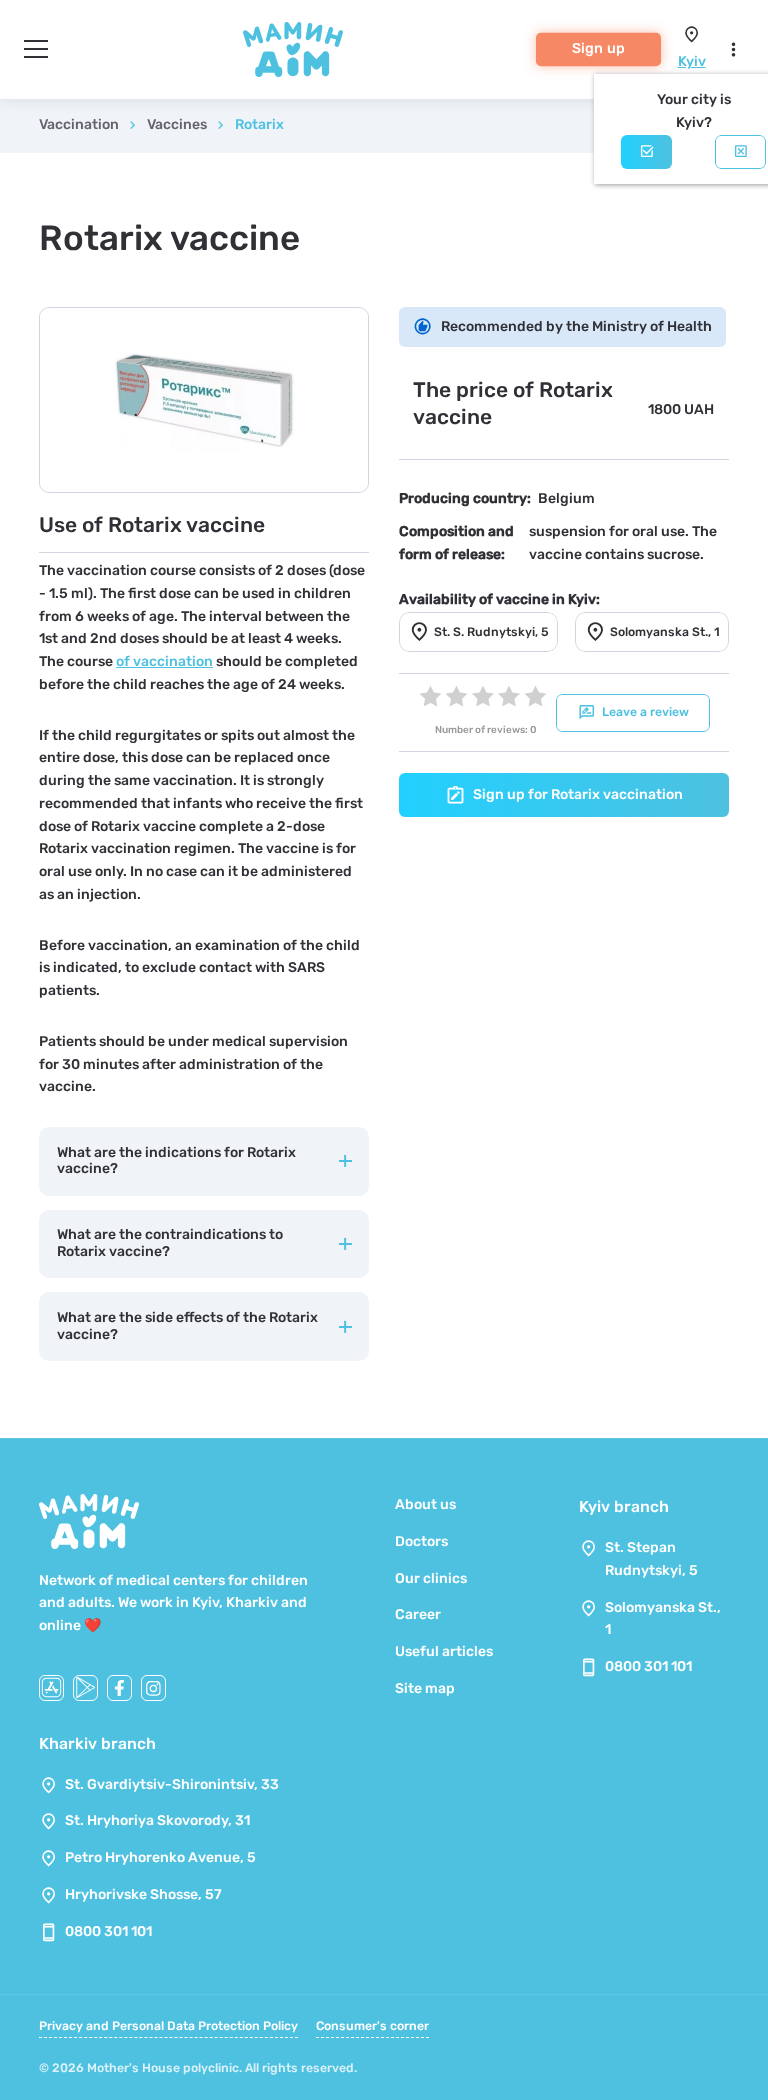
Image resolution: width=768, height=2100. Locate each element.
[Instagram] (153, 1687)
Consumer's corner (372, 2026)
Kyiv (692, 61)
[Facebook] (119, 1687)
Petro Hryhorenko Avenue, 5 (160, 1857)
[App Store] (51, 1687)
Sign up (599, 48)
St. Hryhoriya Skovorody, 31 (157, 1820)
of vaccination (164, 661)
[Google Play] (85, 1687)
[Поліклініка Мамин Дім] (293, 49)
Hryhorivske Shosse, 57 (143, 1894)
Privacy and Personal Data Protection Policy (168, 2026)
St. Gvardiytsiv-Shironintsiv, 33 (172, 1784)
